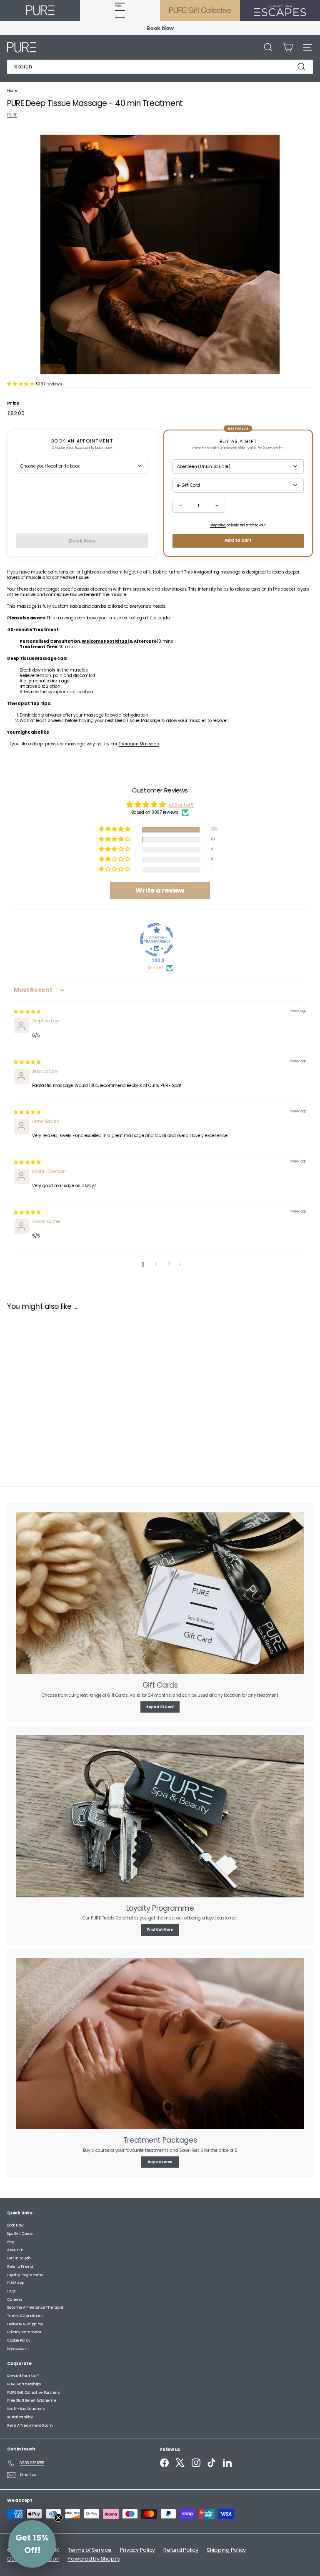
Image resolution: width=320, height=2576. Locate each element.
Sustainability (20, 2417)
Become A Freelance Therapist (35, 2307)
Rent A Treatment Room (30, 2425)
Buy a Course (160, 2162)
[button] (21, 384)
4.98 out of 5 (181, 805)
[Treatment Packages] (160, 2044)
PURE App (16, 2283)
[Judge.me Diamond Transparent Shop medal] (157, 940)
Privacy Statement (24, 2332)
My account (18, 2349)
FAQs (11, 2291)
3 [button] (170, 1264)
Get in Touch (19, 2258)
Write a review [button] (160, 890)
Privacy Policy (138, 2550)
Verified (155, 968)
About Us (15, 2250)
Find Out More (160, 1930)
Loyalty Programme (25, 2275)
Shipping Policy (226, 2550)
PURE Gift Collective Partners (33, 2392)
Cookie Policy (19, 2340)
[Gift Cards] (160, 1593)
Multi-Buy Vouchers (26, 2409)
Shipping (218, 525)
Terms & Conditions (25, 2316)
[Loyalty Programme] (160, 1816)
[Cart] (288, 47)
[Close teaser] (58, 2518)
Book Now (15, 2225)
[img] (27, 1012)
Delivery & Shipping (25, 2324)
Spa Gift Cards (20, 2234)
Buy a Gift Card (160, 1707)
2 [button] (156, 1264)
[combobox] (160, 67)
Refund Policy (181, 2550)
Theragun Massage (139, 744)
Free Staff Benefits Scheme (32, 2400)
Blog (11, 2242)
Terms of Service (90, 2550)
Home (13, 91)
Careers (14, 2299)
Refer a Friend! (21, 2267)
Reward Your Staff (23, 2376)
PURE (12, 115)
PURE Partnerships (24, 2384)
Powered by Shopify (94, 2559)
